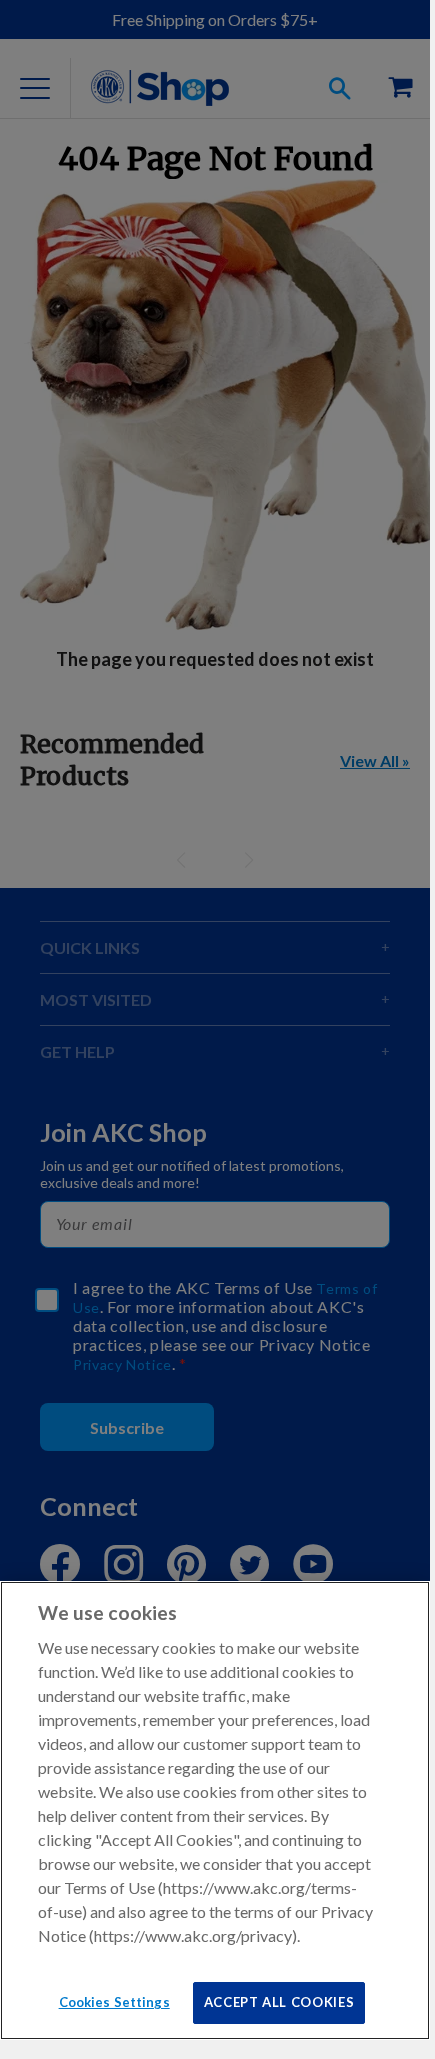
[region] (215, 1810)
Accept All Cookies (279, 2002)
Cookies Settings (114, 2002)
